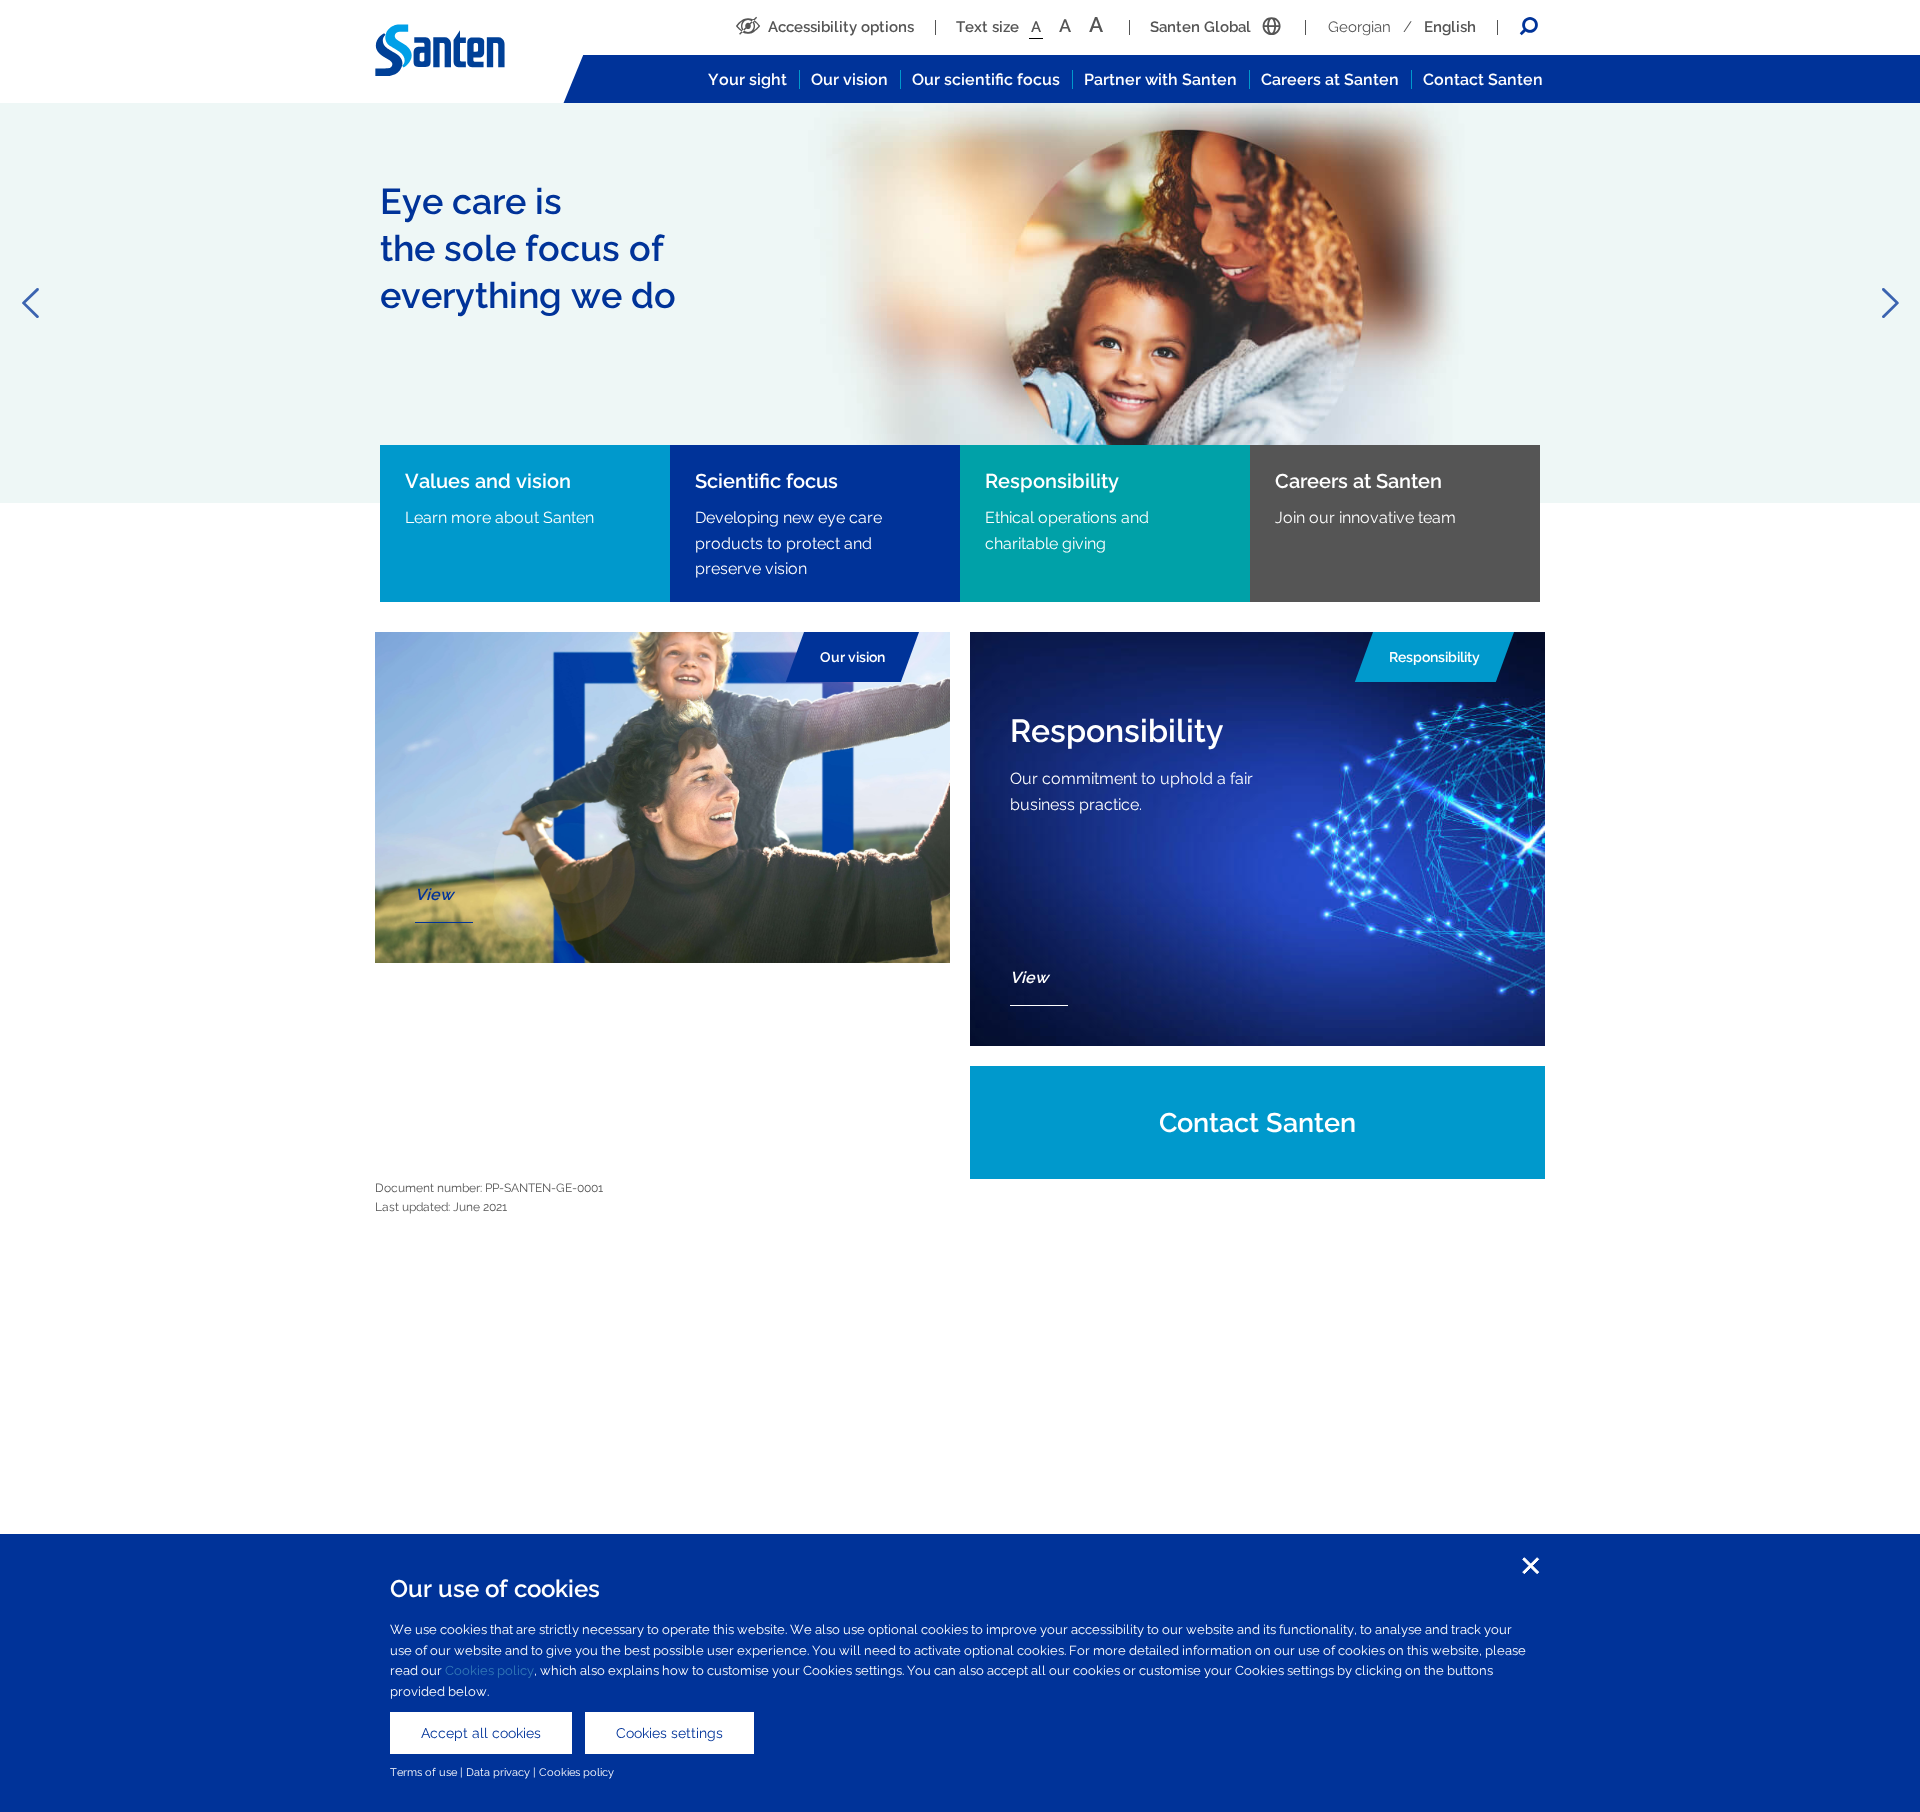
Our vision (849, 79)
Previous (30, 303)
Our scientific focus (986, 79)
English (1450, 27)
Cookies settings (669, 1733)
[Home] (460, 51)
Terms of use (423, 1772)
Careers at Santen (1330, 79)
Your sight (747, 79)
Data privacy (498, 1772)
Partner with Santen (1160, 79)
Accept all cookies (481, 1733)
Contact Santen (1483, 79)
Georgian (1359, 27)
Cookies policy (489, 1670)
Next (1890, 303)
